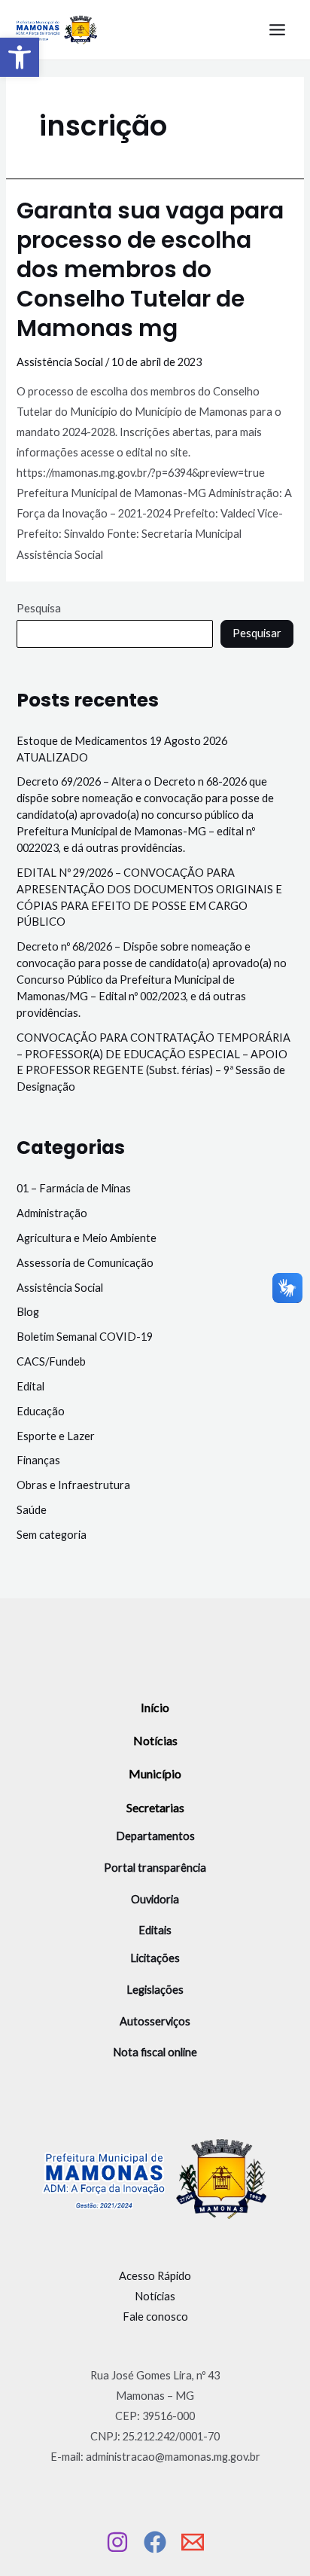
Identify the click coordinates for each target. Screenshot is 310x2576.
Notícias (155, 1740)
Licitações (155, 1958)
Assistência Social (60, 362)
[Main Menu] (277, 30)
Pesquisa (39, 608)
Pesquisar (257, 633)
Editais (155, 1930)
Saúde (32, 1510)
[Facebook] (155, 2542)
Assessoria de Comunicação (85, 1263)
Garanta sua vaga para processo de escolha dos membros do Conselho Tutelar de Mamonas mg (150, 269)
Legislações (155, 1990)
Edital (30, 1386)
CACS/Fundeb (51, 1361)
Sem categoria (52, 1535)
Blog (28, 1312)
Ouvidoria (155, 1899)
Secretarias (155, 1807)
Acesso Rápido (155, 2276)
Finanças (38, 1460)
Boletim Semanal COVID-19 (85, 1337)
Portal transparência (155, 1868)
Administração (52, 1213)
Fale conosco (155, 2317)
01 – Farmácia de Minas (74, 1188)
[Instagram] (117, 2542)
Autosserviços (155, 2021)
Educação (41, 1411)
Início (155, 1707)
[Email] (193, 2542)
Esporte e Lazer (56, 1436)
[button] (20, 57)
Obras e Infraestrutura (73, 1485)
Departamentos (155, 1836)
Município (155, 1773)
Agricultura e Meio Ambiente (87, 1238)
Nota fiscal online (155, 2052)
